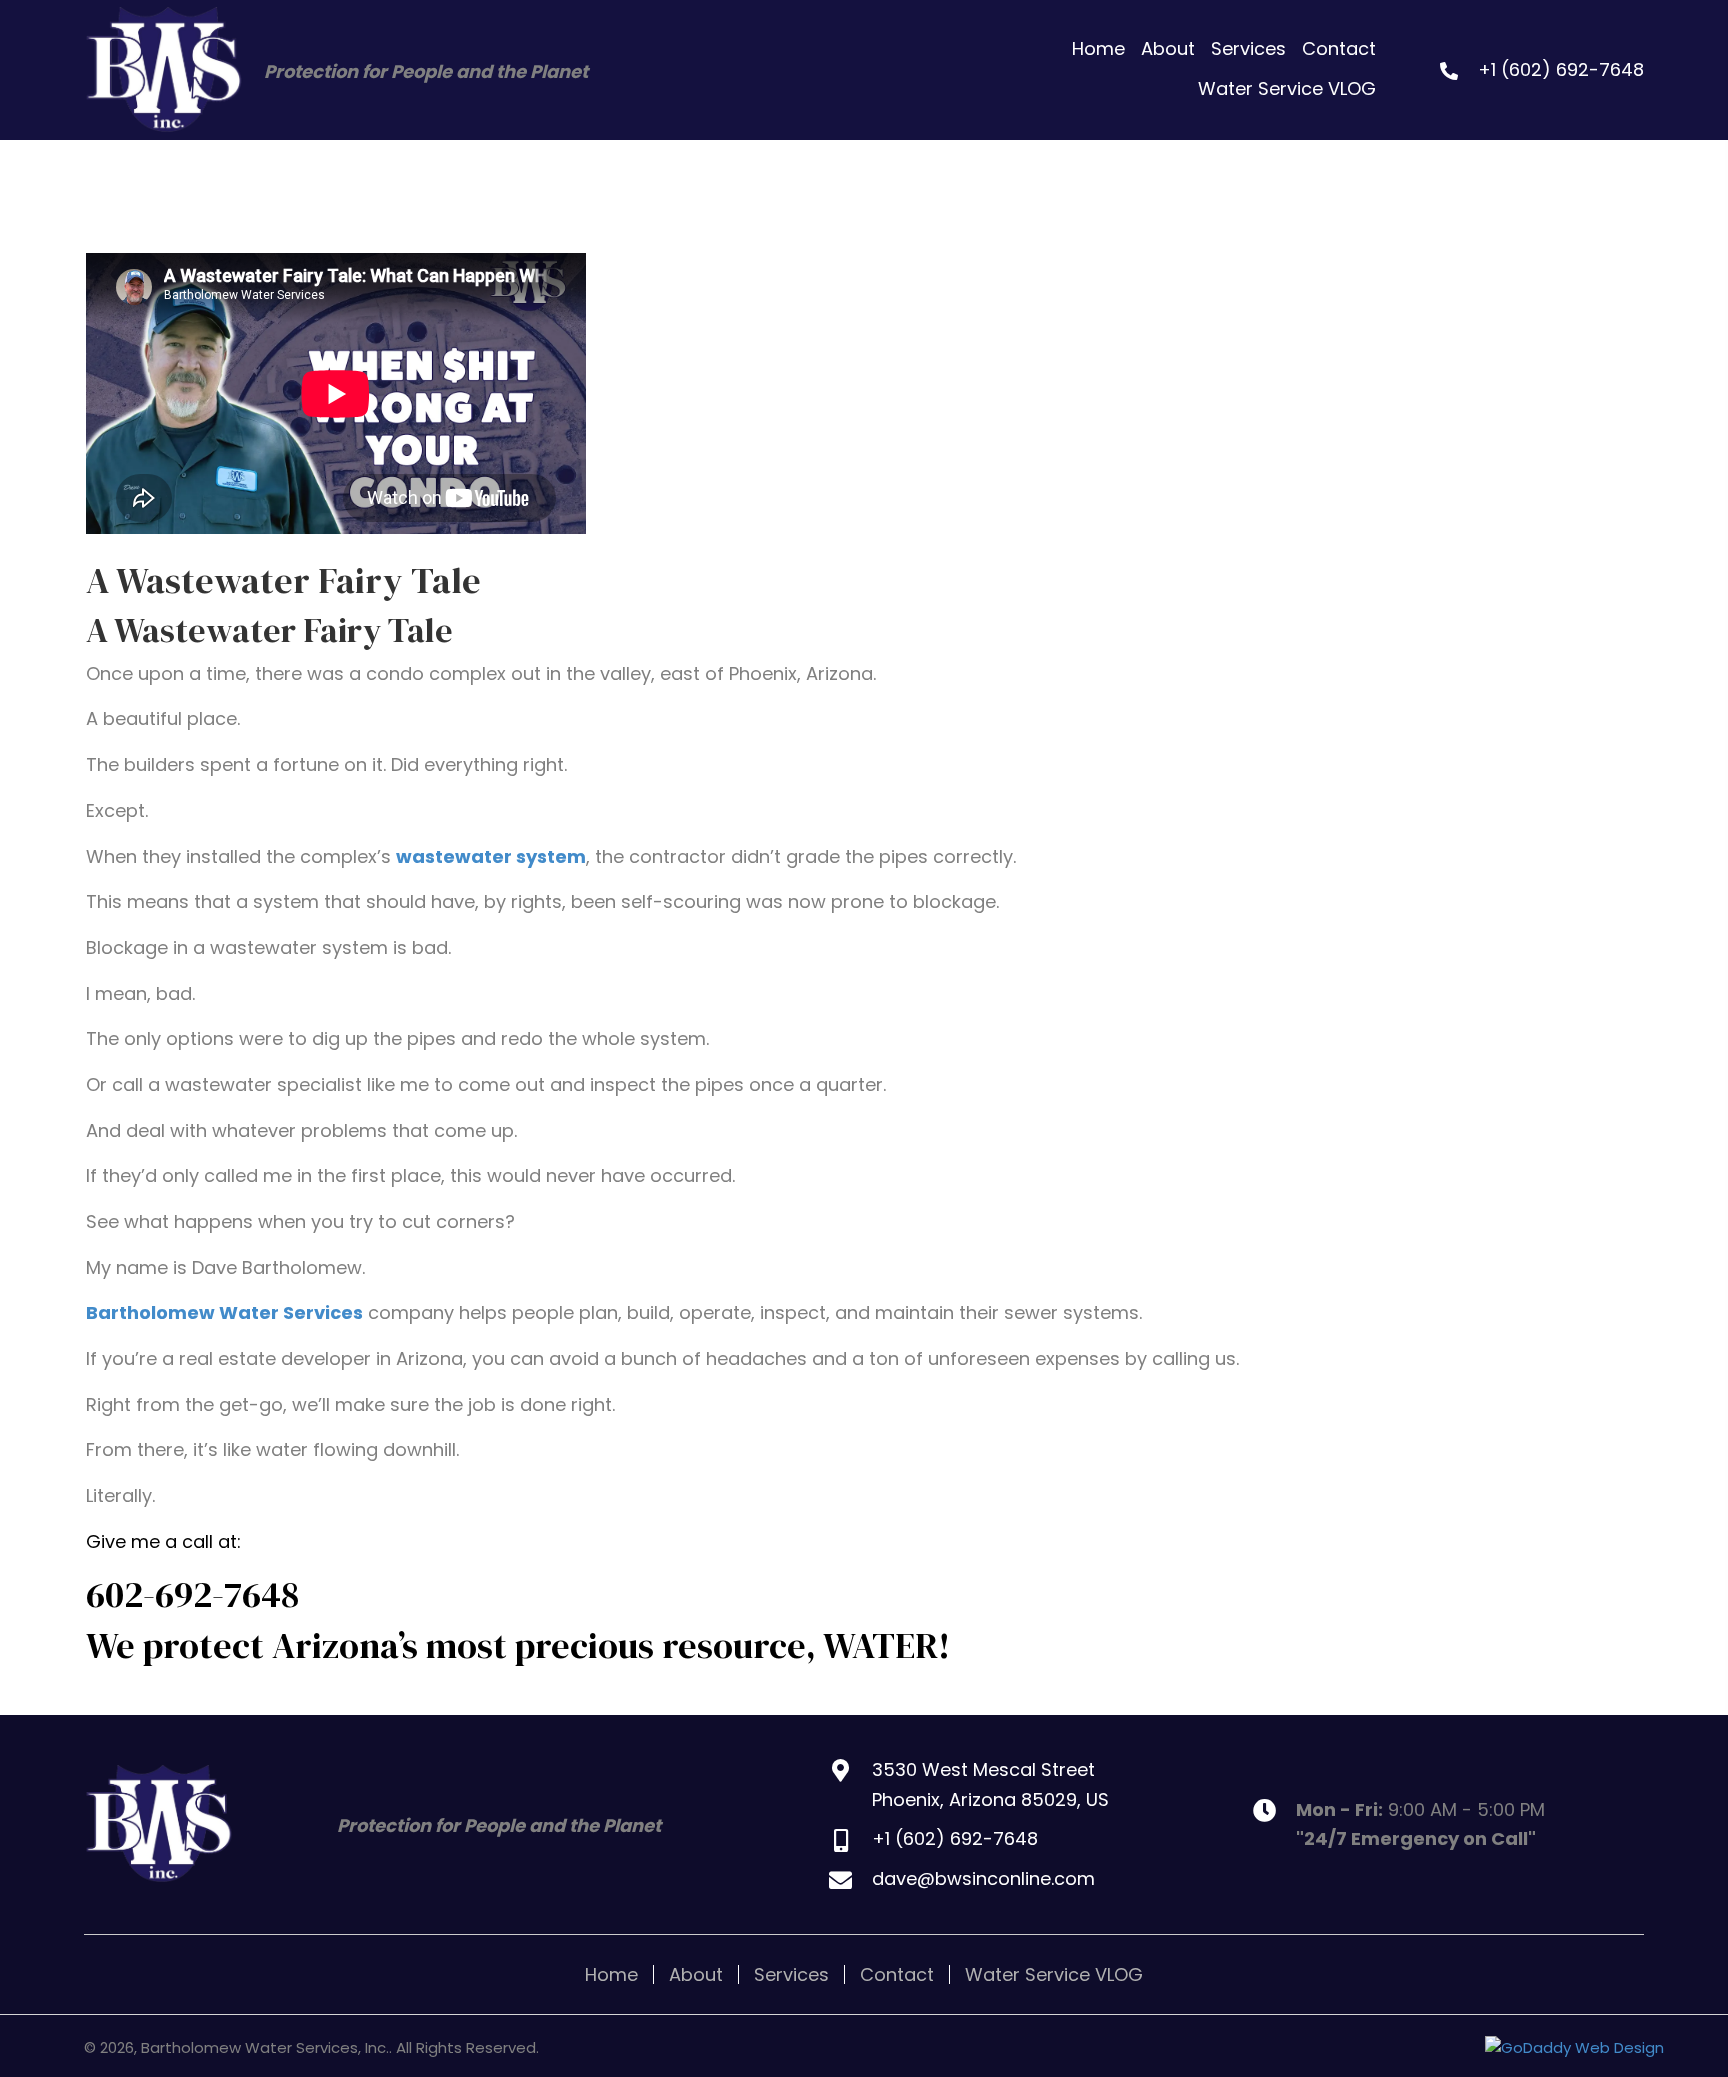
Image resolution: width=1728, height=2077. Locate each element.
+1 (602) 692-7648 (1561, 69)
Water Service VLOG (1054, 1974)
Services (791, 1974)
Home (611, 1974)
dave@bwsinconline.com (983, 1878)
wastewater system (491, 856)
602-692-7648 (192, 1594)
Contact (897, 1974)
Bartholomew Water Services (224, 1312)
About (696, 1974)
